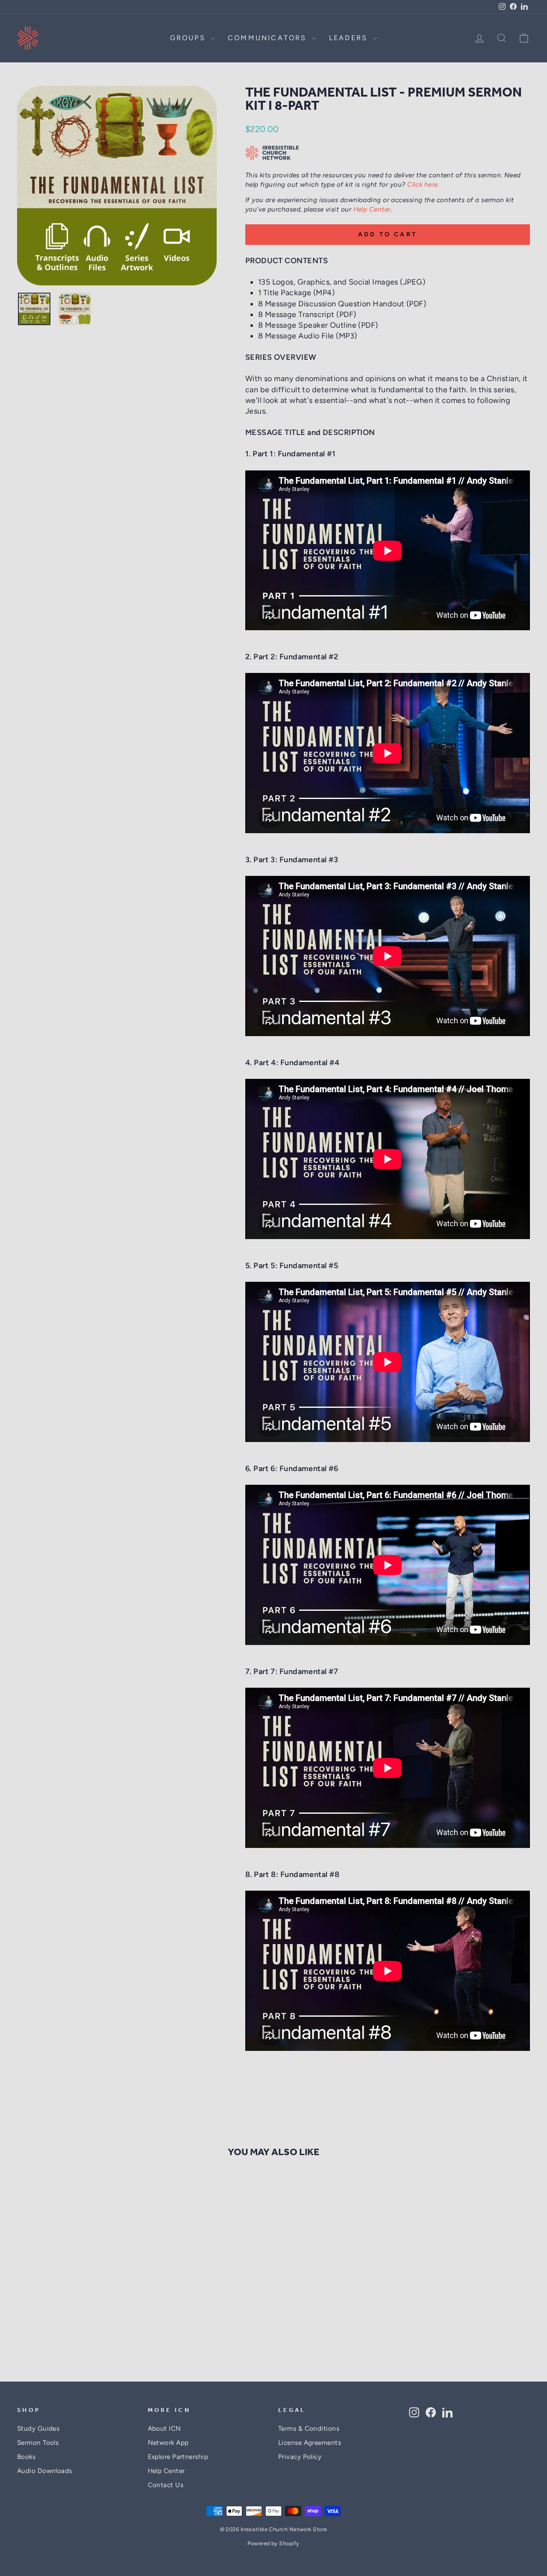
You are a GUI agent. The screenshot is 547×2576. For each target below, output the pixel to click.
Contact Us (166, 2485)
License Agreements (310, 2442)
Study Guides (38, 2428)
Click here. (423, 184)
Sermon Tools (38, 2442)
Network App (168, 2442)
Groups (189, 38)
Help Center (372, 209)
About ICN (165, 2428)
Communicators (269, 38)
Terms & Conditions (309, 2428)
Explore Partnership (178, 2457)
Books (26, 2457)
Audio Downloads (45, 2471)
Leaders (350, 38)
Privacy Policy (300, 2457)
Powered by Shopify (273, 2543)
